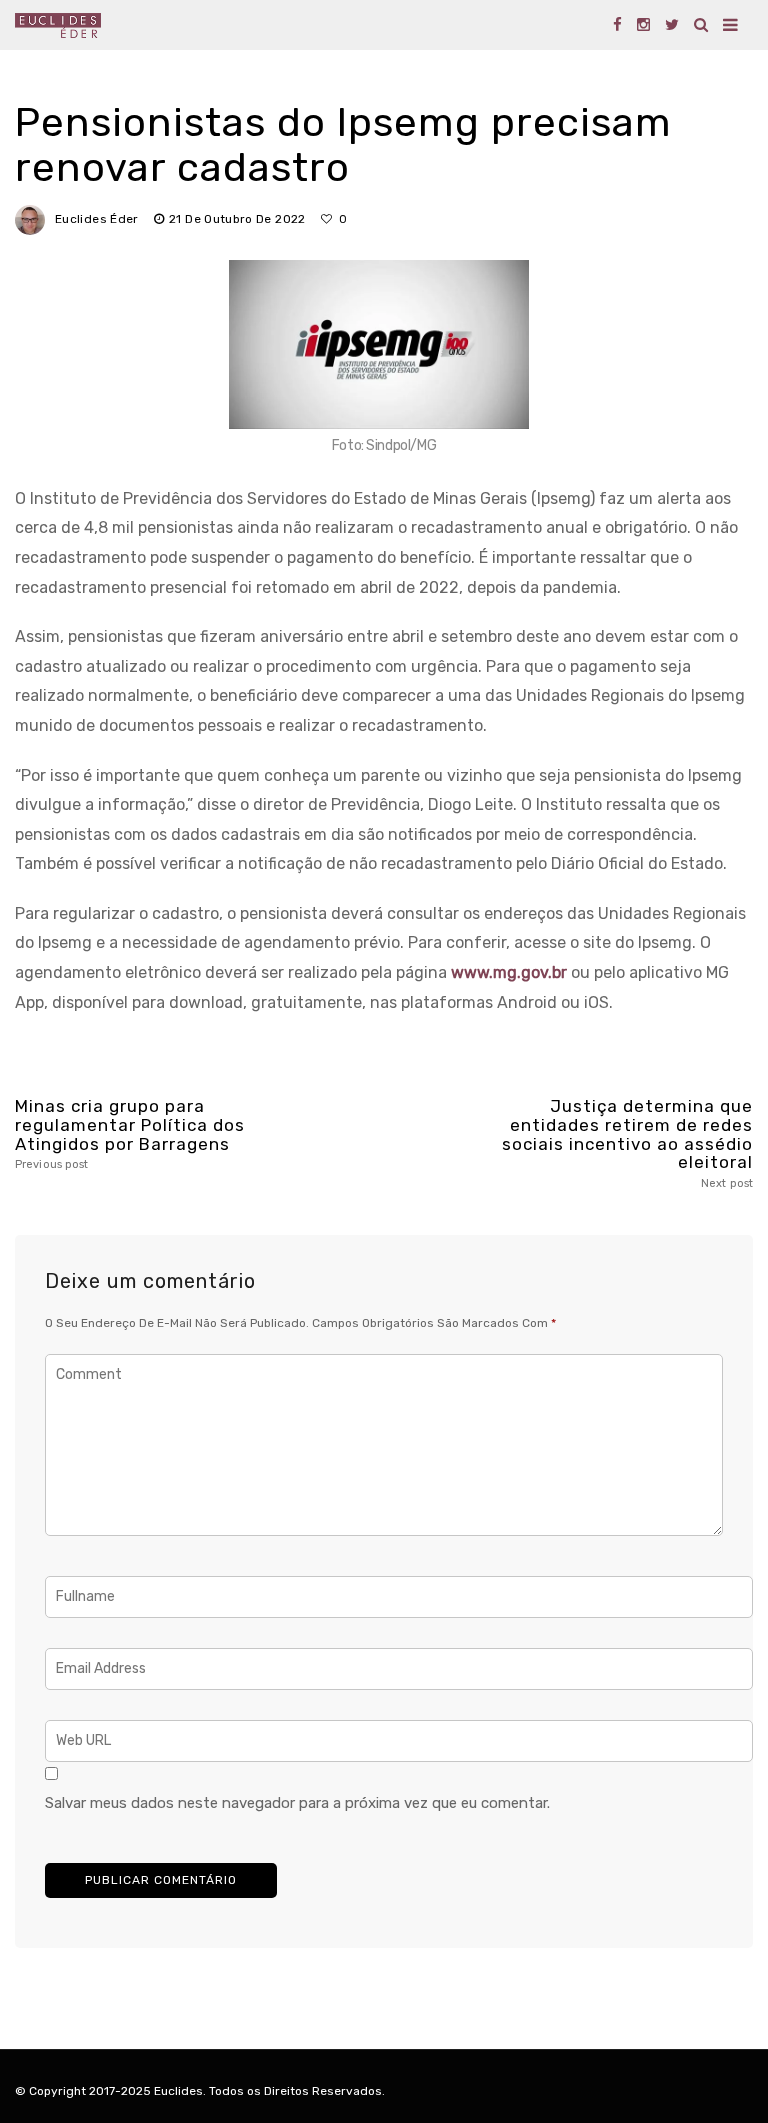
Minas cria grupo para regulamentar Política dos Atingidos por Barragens (130, 1134)
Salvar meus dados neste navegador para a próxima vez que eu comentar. (297, 1803)
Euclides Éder (97, 219)
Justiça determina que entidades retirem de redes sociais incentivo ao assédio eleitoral (627, 1143)
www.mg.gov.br (509, 972)
